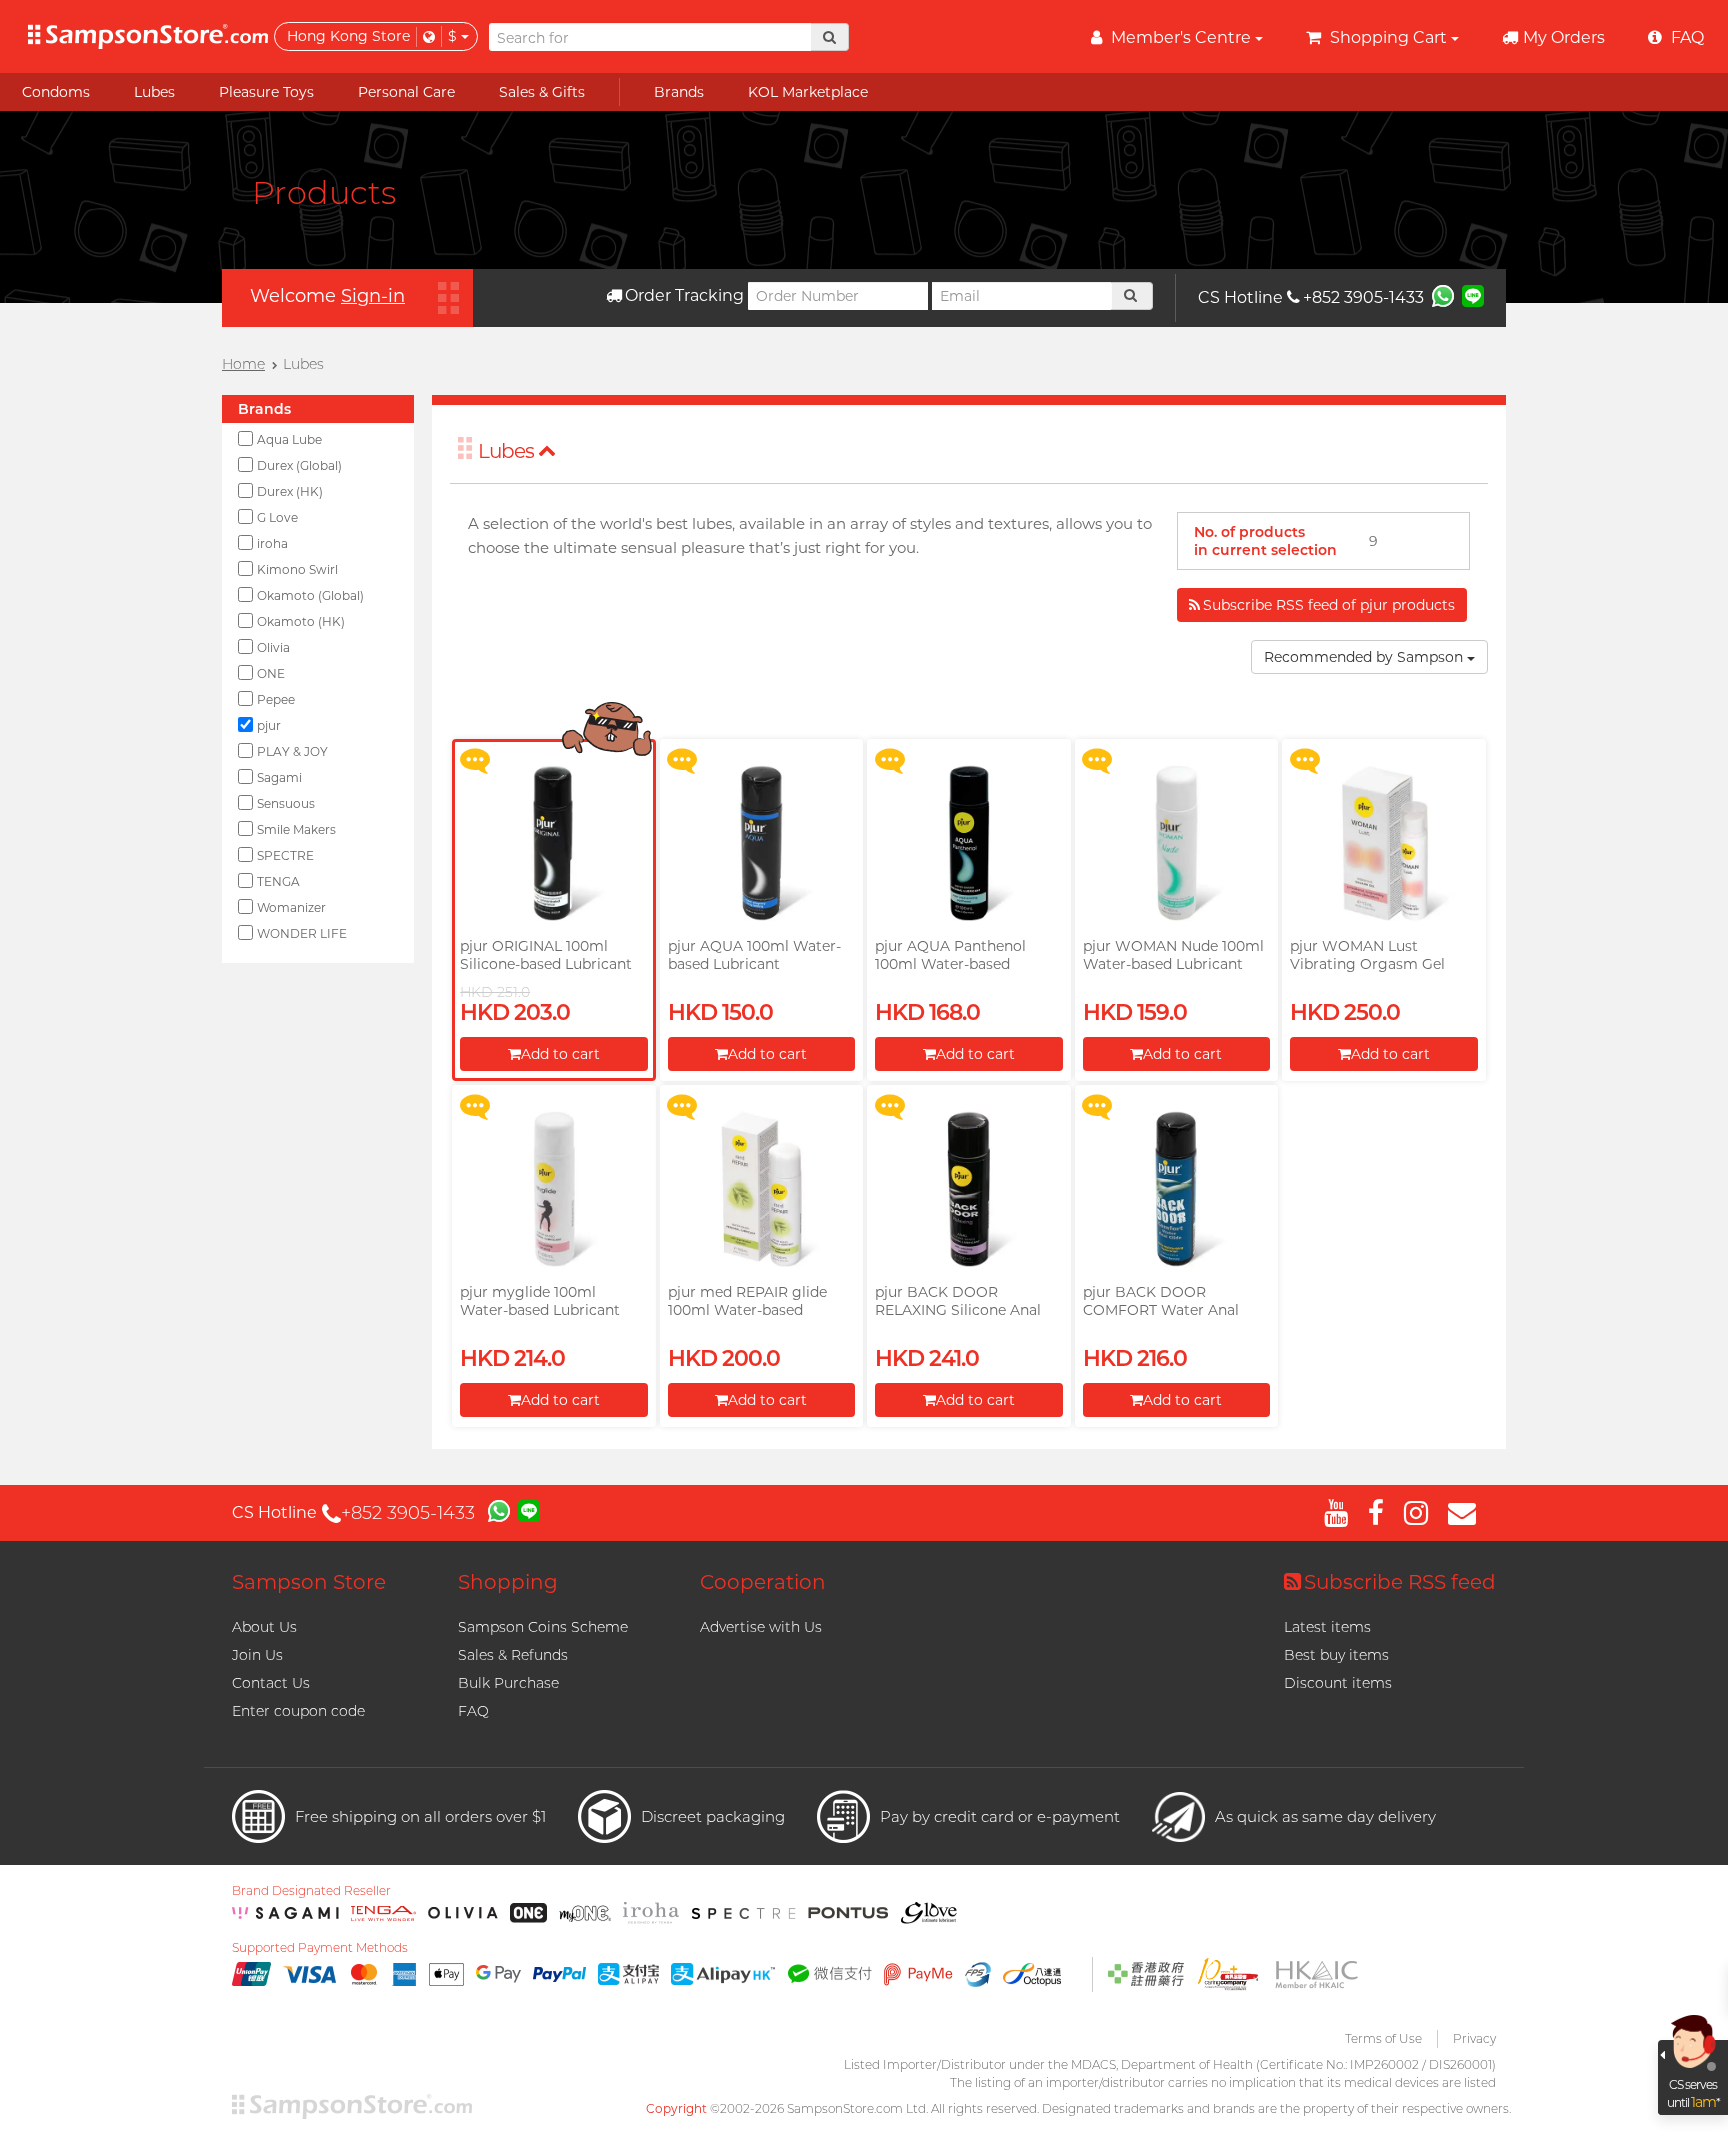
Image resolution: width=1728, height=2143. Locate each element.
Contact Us (271, 1683)
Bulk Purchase (508, 1683)
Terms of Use (1383, 2038)
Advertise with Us (761, 1627)
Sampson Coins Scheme (543, 1627)
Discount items (1338, 1683)
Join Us (257, 1655)
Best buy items (1336, 1655)
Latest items (1327, 1627)
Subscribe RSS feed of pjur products (1329, 605)
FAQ (473, 1711)
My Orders (1564, 37)
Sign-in (373, 296)
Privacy (1474, 2038)
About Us (264, 1627)
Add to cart (560, 1054)
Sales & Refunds (513, 1655)
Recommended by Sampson (1365, 657)
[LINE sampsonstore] (1473, 295)
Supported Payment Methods (320, 1948)
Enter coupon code (298, 1711)
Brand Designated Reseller (311, 1891)
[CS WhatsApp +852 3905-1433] (1443, 295)
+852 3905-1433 (1363, 297)
